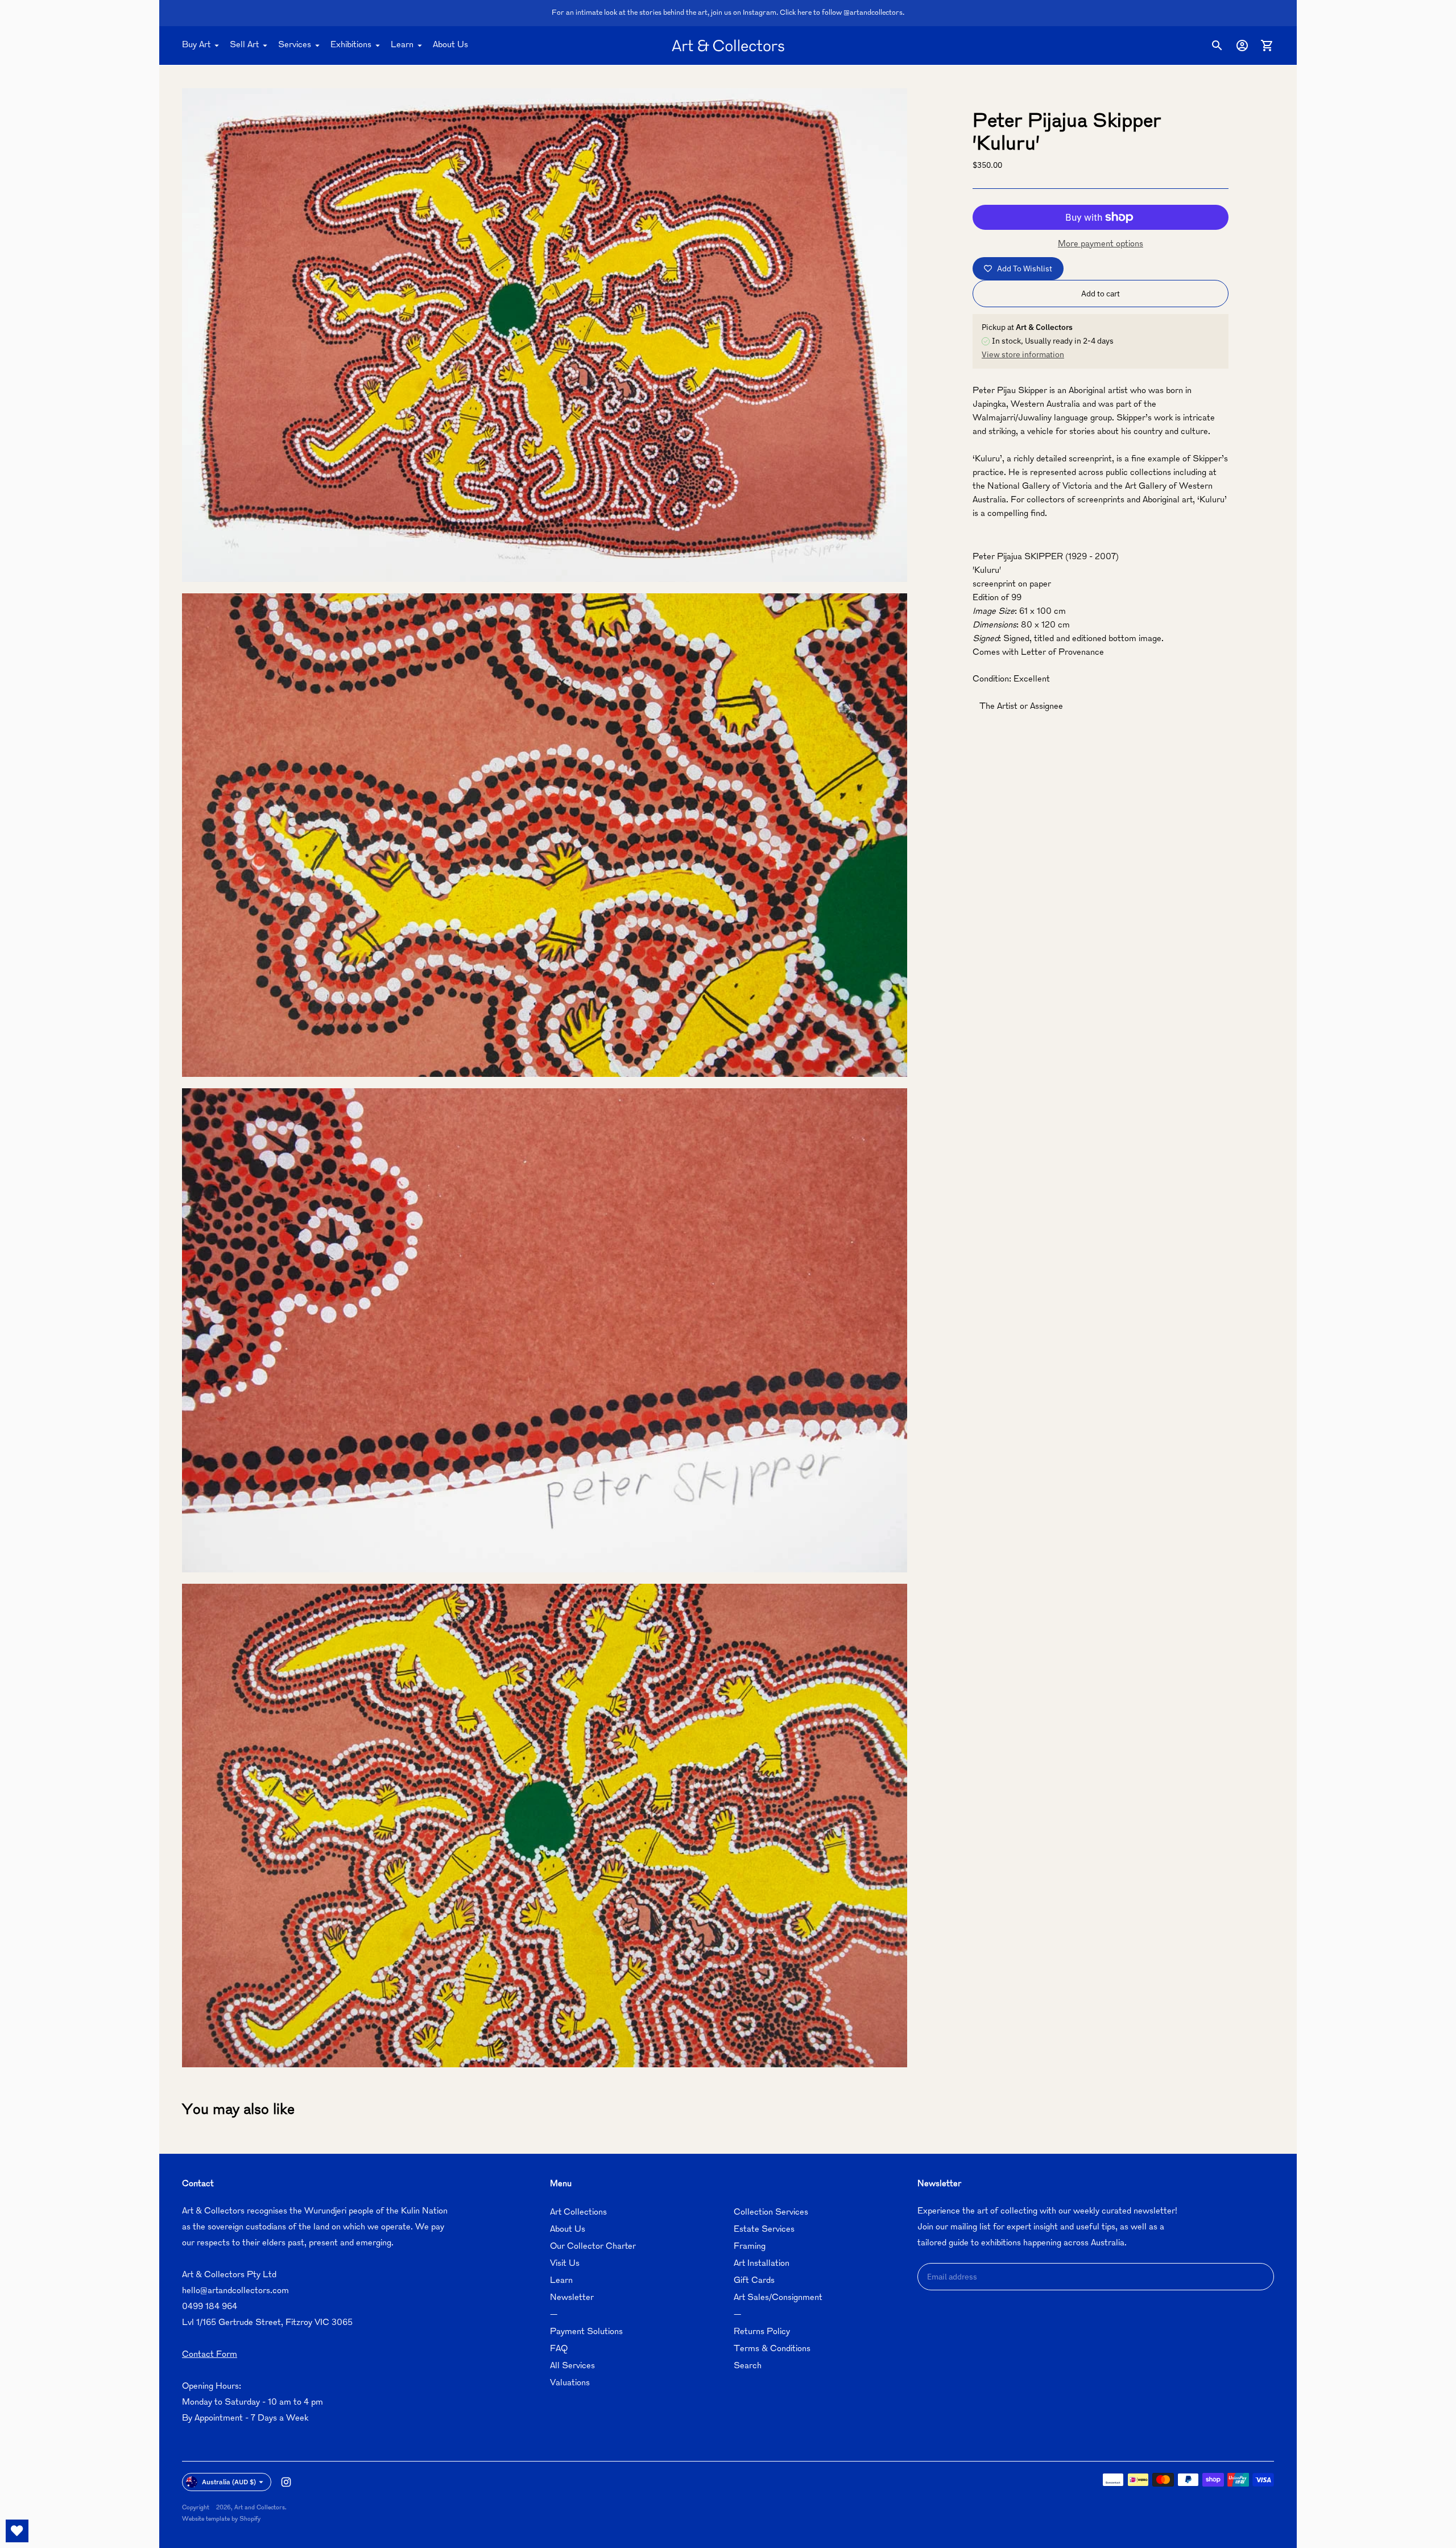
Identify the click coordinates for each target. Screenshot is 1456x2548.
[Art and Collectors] (728, 46)
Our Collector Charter (593, 2247)
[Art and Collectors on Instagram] (286, 2482)
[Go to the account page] (1242, 46)
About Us (450, 45)
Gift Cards (754, 2281)
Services (295, 45)
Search (748, 2366)
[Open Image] (545, 335)
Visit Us (565, 2264)
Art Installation (762, 2264)
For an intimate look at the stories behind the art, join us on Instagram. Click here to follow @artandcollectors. (728, 13)
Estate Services (764, 2230)
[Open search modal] (1217, 46)
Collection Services (771, 2213)
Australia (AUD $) (229, 2482)
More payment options (1101, 244)
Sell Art (244, 45)
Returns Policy (762, 2332)
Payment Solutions (586, 2332)
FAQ (559, 2349)
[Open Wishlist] (17, 2531)
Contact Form (210, 2355)
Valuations (570, 2383)
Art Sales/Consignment (778, 2298)
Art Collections (578, 2213)
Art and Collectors (260, 2508)
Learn (402, 45)
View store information (1023, 354)
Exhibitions (351, 45)
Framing (750, 2247)
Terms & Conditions (772, 2349)
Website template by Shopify (221, 2519)
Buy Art (196, 45)
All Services (572, 2366)
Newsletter (572, 2298)
